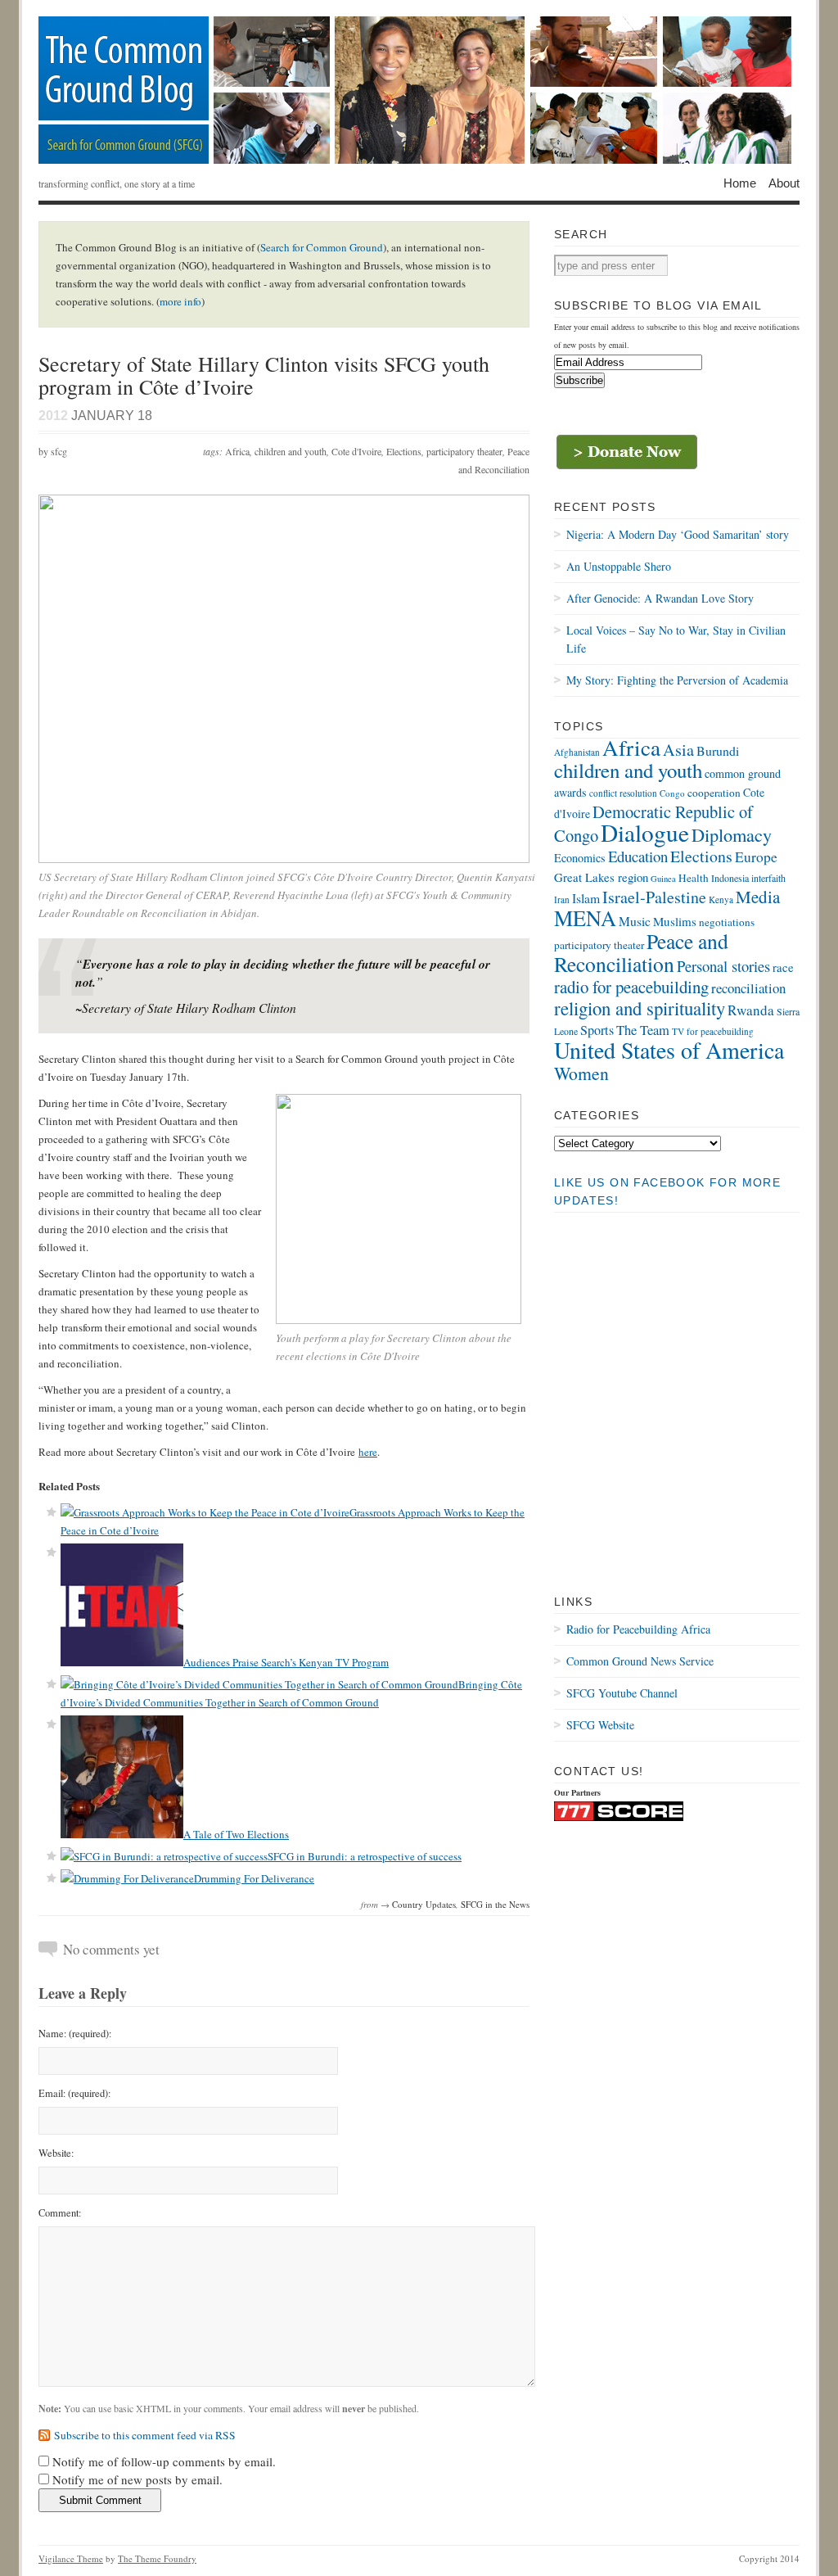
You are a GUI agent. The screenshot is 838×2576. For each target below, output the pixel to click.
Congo (672, 793)
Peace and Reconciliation (641, 952)
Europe (756, 857)
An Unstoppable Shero (619, 566)
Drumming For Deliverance (254, 1878)
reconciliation (748, 988)
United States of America (669, 1050)
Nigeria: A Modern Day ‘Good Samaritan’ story (678, 534)
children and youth (291, 451)
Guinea (663, 879)
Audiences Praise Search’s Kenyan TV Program (286, 1662)
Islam (586, 898)
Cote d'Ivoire (356, 451)
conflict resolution (623, 793)
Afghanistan (577, 752)
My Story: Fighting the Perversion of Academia (677, 680)
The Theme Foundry (157, 2558)
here (368, 1452)
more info (180, 301)
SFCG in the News (495, 1904)
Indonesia (730, 878)
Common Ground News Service (640, 1661)
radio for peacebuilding (631, 987)
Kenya (721, 899)
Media (758, 897)
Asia (678, 750)
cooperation (714, 793)
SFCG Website (600, 1725)
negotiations (727, 922)
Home (740, 183)
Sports (597, 1030)
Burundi (718, 750)
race (783, 967)
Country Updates (424, 1904)
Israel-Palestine (654, 897)
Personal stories (723, 966)
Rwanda (751, 1010)
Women (581, 1073)
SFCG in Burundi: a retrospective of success (365, 1856)
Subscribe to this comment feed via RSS (145, 2435)
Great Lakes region (601, 877)
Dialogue (645, 832)
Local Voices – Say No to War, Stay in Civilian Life (676, 639)
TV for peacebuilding (713, 1031)
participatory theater (464, 451)
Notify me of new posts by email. (137, 2479)
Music (635, 921)
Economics (580, 858)
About (784, 183)
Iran (562, 899)
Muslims (675, 921)
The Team (643, 1030)
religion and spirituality (640, 1008)
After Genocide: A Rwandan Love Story (660, 598)
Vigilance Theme (71, 2558)
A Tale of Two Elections (236, 1834)
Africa (237, 451)
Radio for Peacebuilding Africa (638, 1629)
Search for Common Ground (322, 247)
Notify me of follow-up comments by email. (164, 2461)
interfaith (768, 878)
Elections (404, 451)
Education (638, 856)
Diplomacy (732, 834)
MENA (585, 917)
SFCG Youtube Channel (622, 1693)
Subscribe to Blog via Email (658, 305)
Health (694, 878)
